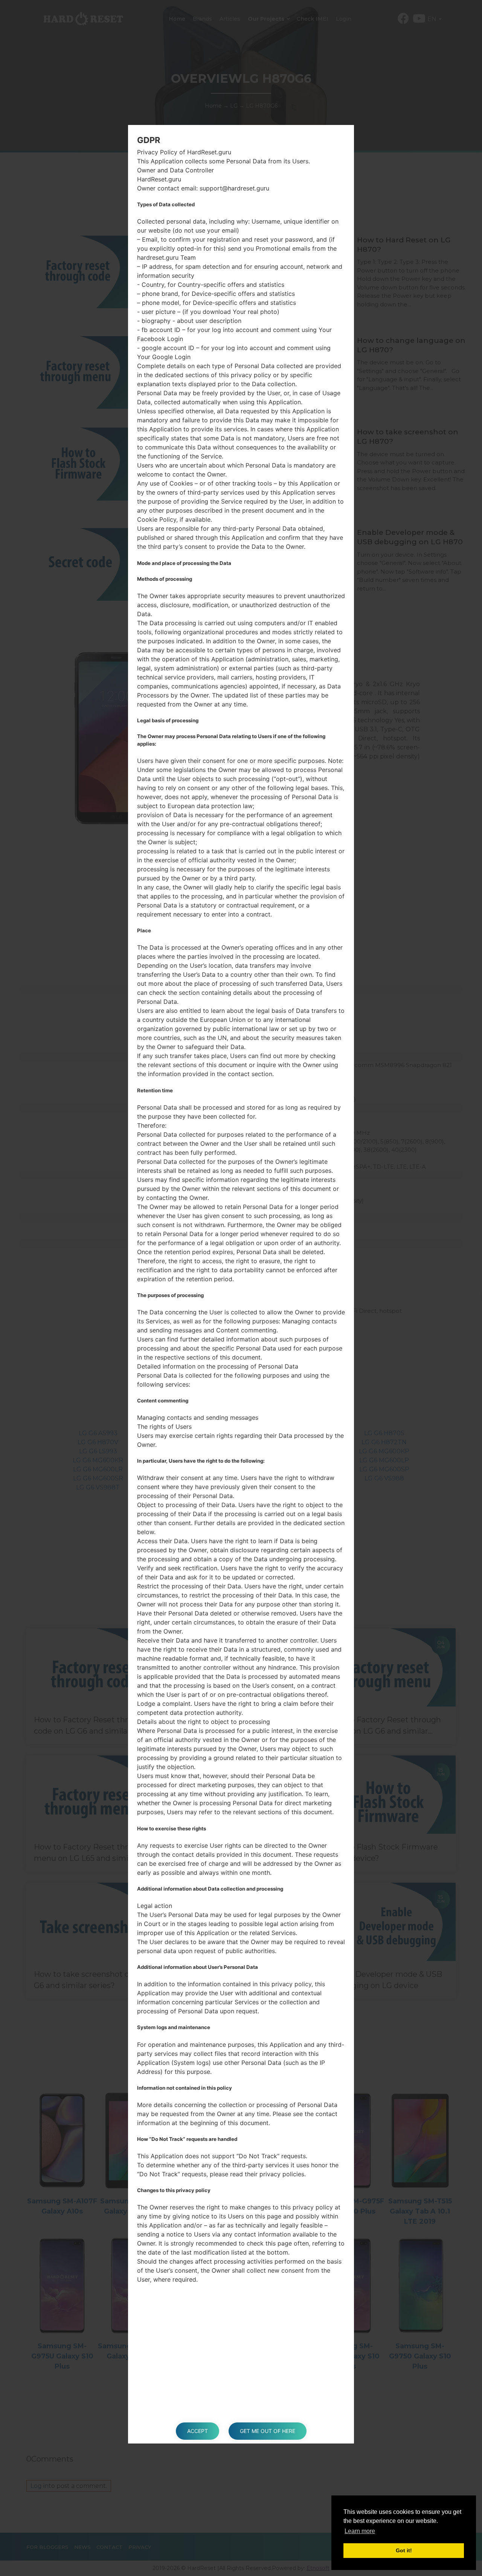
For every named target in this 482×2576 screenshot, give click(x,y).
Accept (198, 2431)
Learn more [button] (360, 2531)
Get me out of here (268, 2431)
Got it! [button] (404, 2550)
